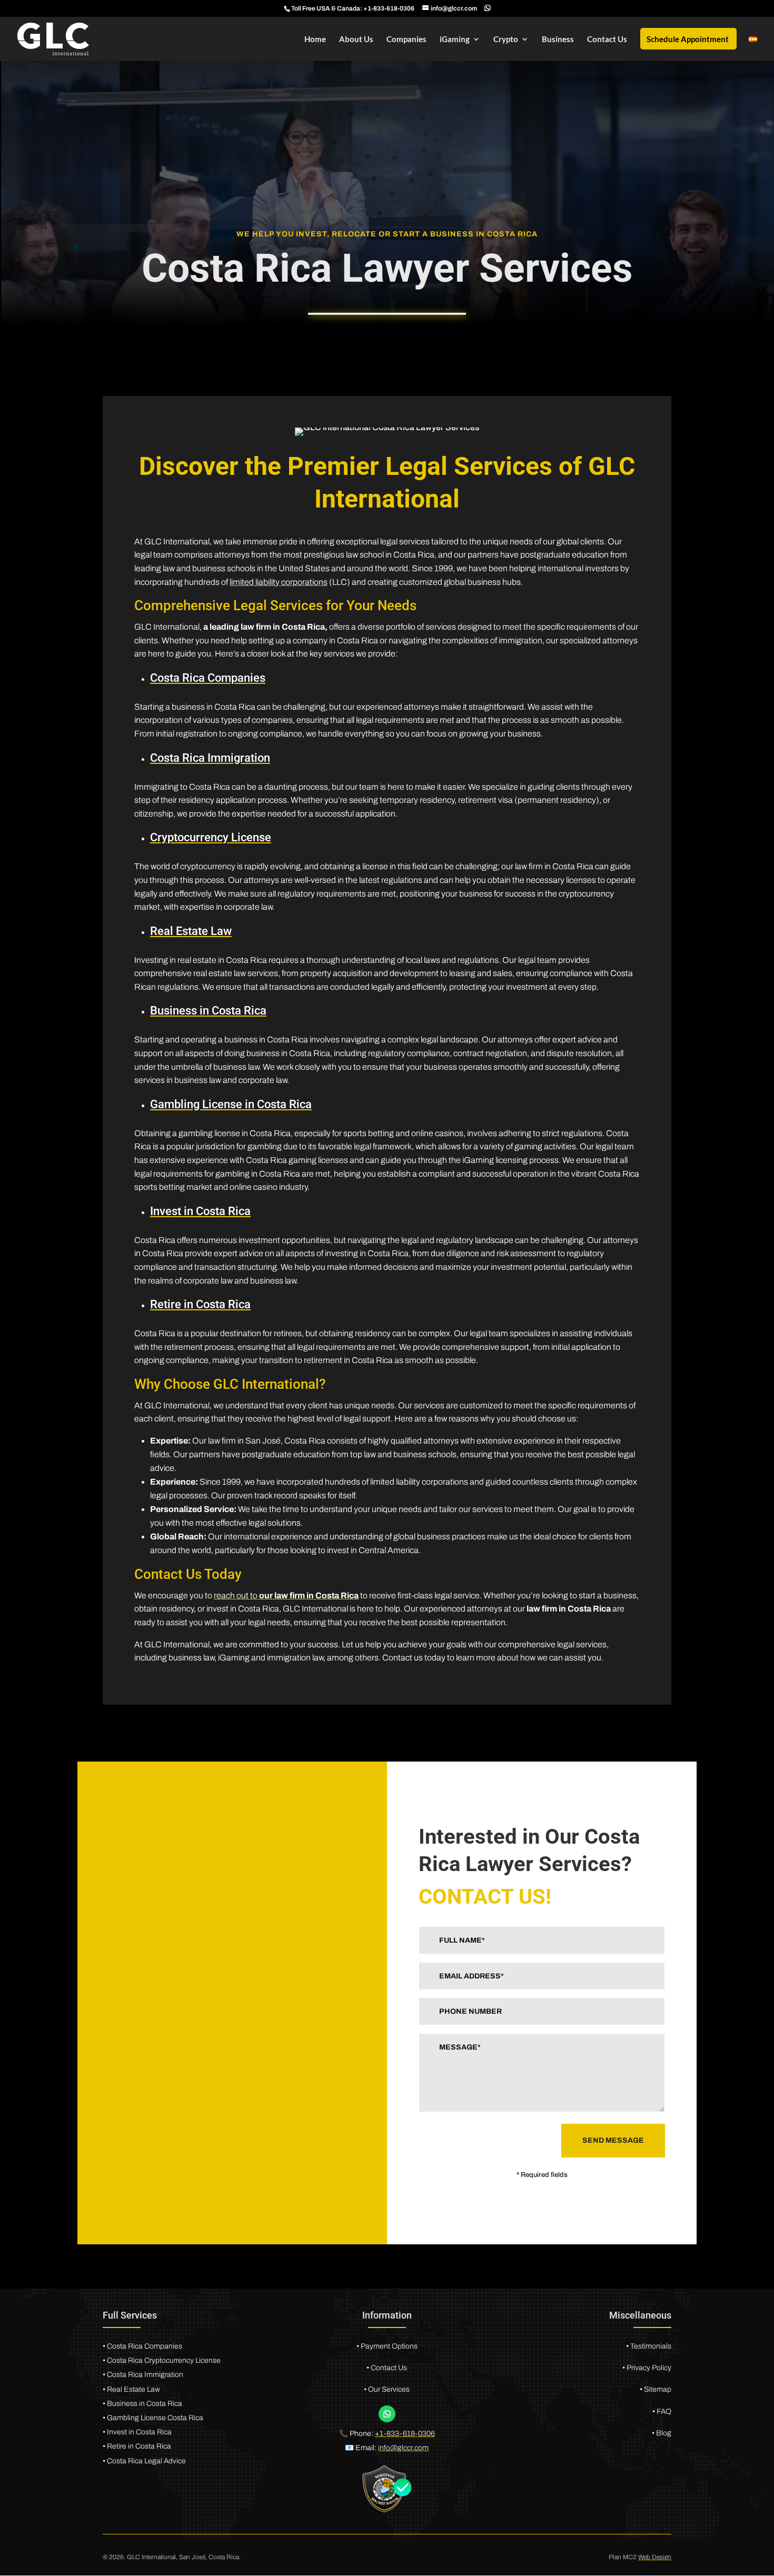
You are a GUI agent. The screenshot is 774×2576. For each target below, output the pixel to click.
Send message (613, 2140)
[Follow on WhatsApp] (387, 2414)
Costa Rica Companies (208, 678)
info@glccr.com (403, 2448)
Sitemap (658, 2389)
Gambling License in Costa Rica (231, 1104)
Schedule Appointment (688, 39)
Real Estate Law (191, 931)
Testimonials (651, 2346)
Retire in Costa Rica (200, 1304)
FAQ (663, 2411)
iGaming (455, 39)
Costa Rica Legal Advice (146, 2461)
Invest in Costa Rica (200, 1211)
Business (558, 39)
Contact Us (607, 39)
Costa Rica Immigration (210, 758)
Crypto (506, 39)
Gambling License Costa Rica (155, 2418)
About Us (356, 39)
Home (315, 39)
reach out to (286, 1595)
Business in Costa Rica (208, 1011)
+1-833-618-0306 (389, 8)
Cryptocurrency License (211, 837)
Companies (406, 39)
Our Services (389, 2389)
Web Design (655, 2557)
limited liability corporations (279, 582)
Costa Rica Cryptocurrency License (164, 2360)
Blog (663, 2433)
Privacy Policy (649, 2368)
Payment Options (389, 2346)
